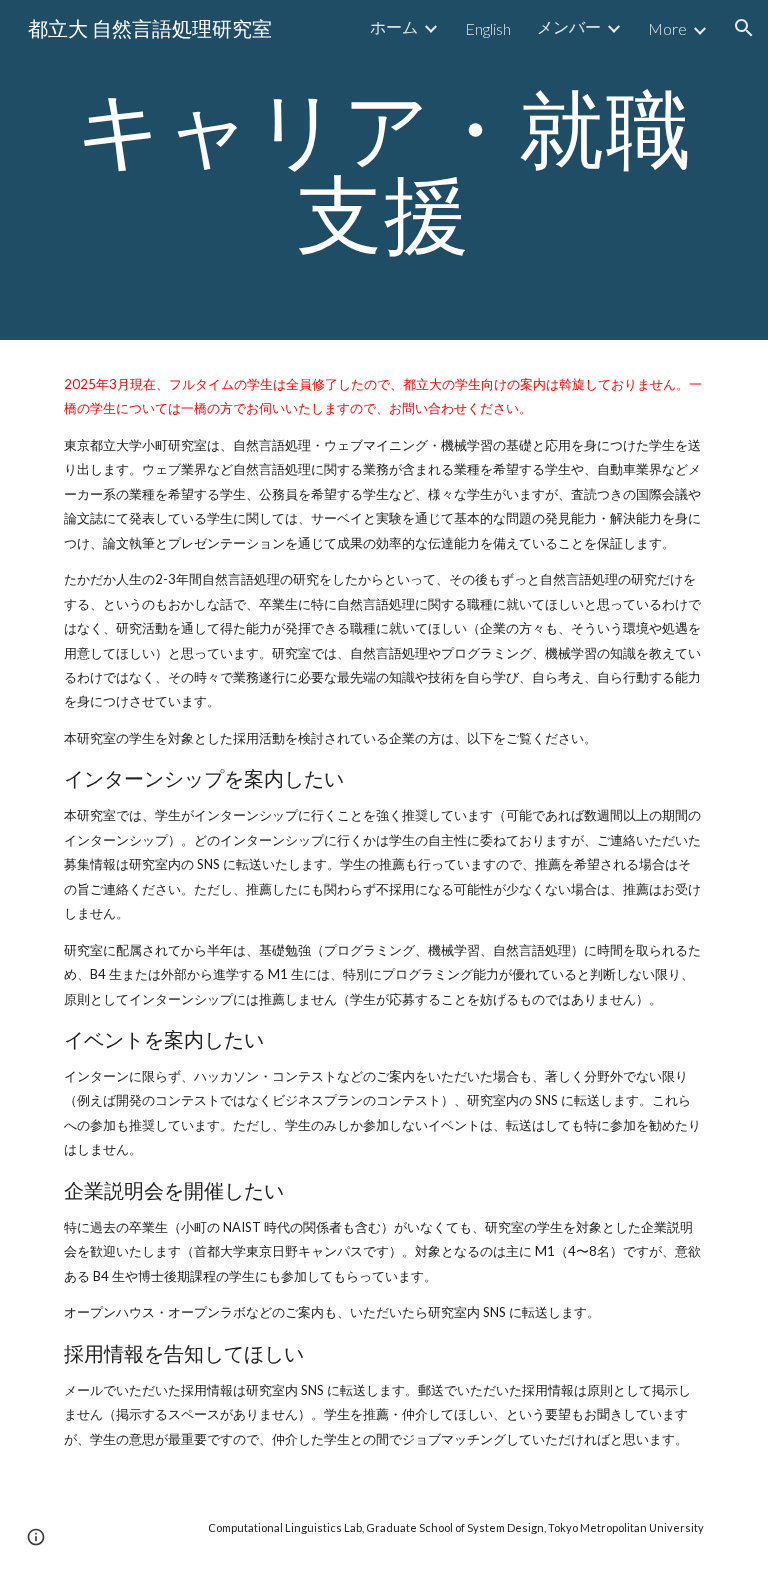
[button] (744, 28)
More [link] (667, 28)
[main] (383, 170)
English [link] (488, 28)
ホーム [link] (394, 26)
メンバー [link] (569, 26)
